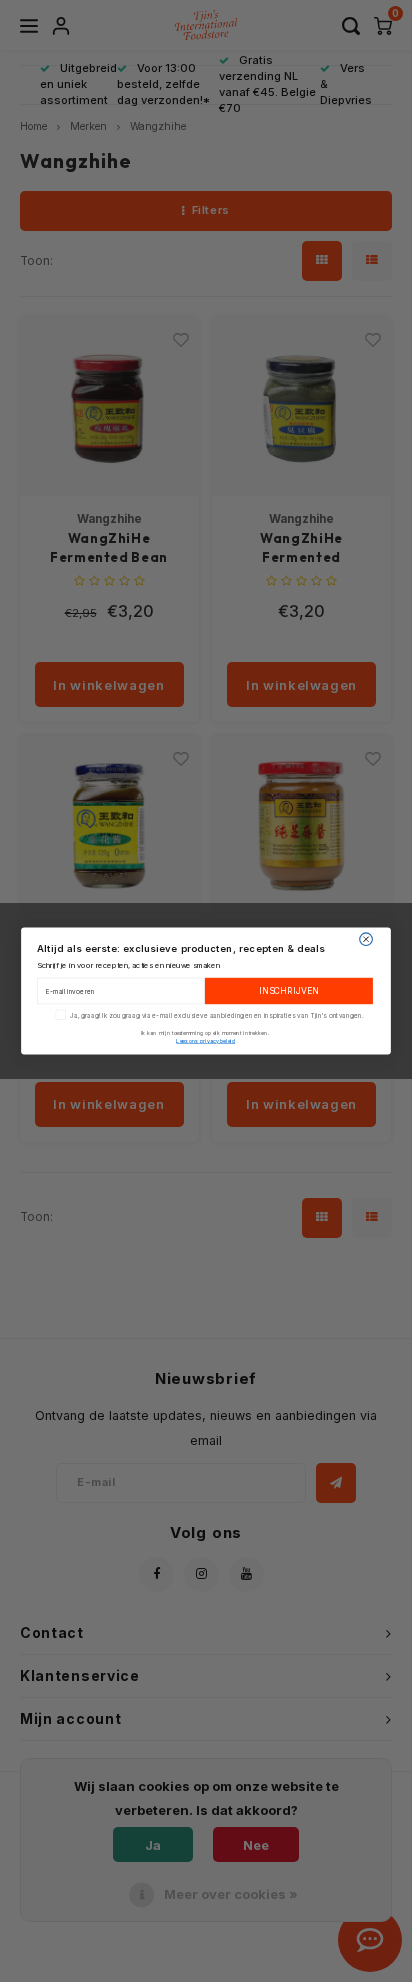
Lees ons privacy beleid (205, 1040)
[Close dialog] (366, 939)
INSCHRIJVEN (289, 991)
